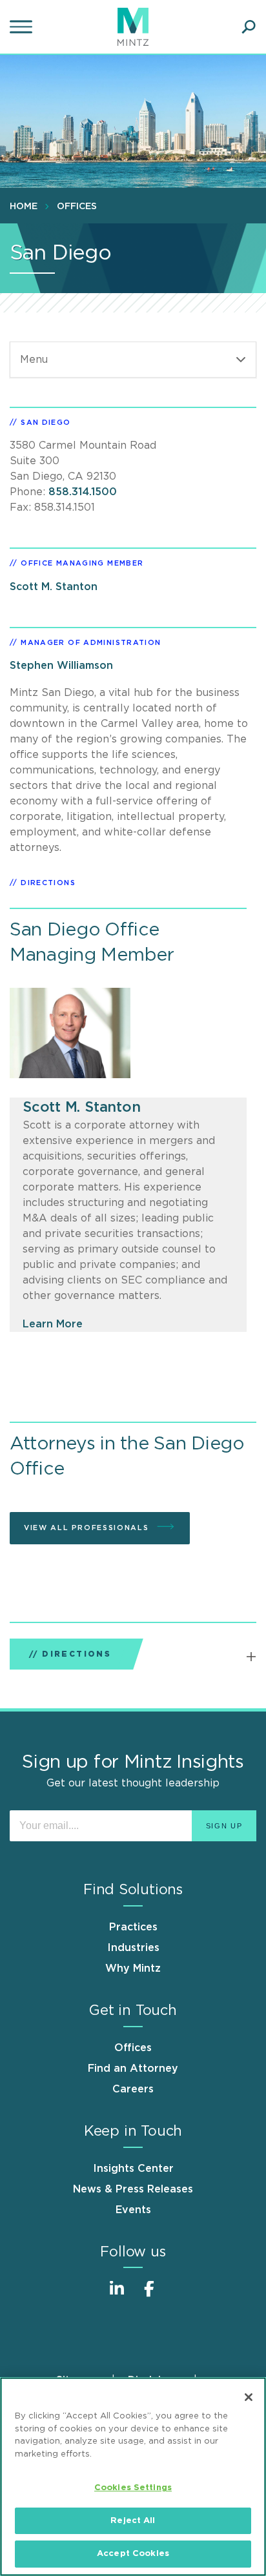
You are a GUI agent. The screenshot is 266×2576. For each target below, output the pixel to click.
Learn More (53, 1324)
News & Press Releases (133, 2189)
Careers (133, 2089)
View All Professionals (88, 1528)
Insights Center (133, 2169)
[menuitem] (27, 206)
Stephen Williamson (61, 666)
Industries (133, 1948)
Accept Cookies (133, 2554)
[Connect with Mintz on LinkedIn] (117, 2295)
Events (133, 2210)
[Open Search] (249, 27)
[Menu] (23, 27)
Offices (77, 207)
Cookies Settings (133, 2488)
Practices (133, 1927)
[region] (133, 2477)
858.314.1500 (83, 492)
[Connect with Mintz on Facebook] (149, 2295)
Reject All (133, 2521)
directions (48, 883)
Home (24, 207)
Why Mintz (133, 1968)
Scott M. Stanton (54, 587)
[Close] (249, 2397)
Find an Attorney (133, 2069)
